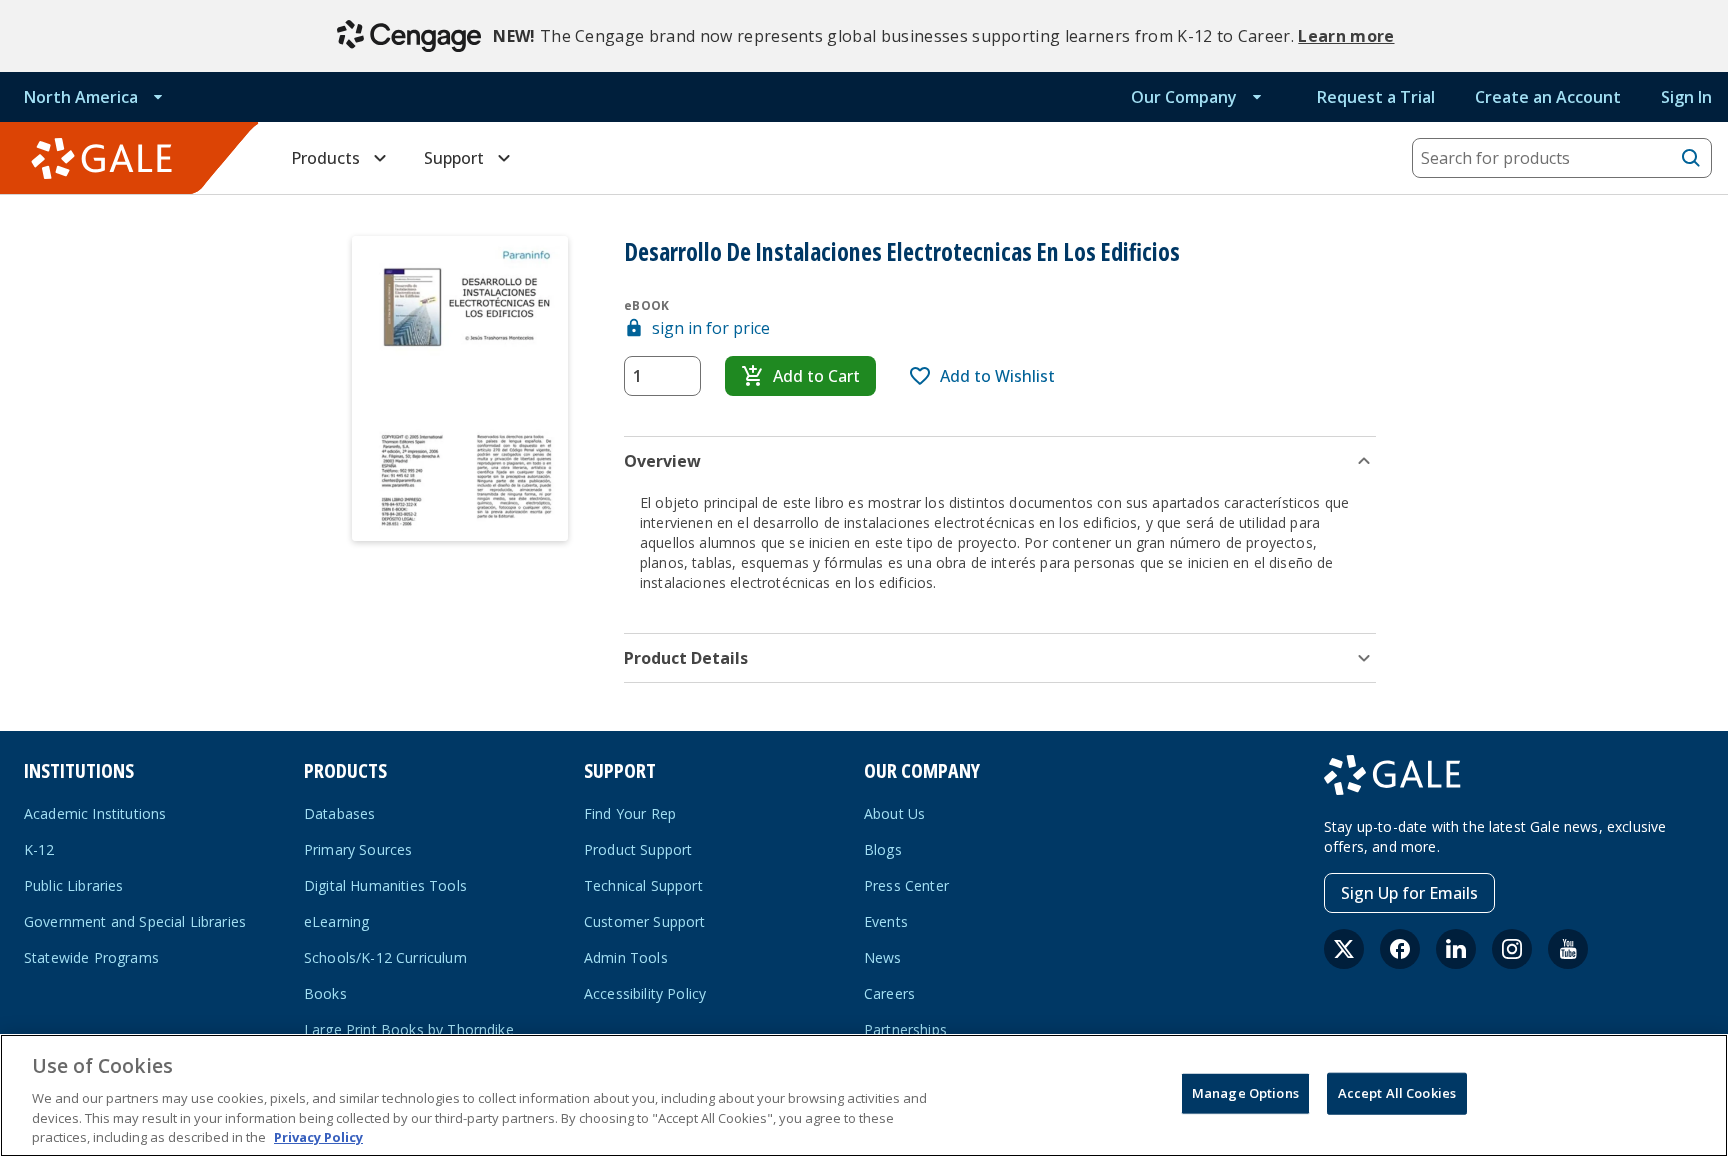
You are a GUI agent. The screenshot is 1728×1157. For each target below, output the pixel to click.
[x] (1344, 949)
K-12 (39, 849)
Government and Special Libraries (135, 921)
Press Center (906, 885)
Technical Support (643, 885)
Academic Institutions (95, 813)
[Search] (1691, 158)
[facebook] (1400, 949)
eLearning (336, 921)
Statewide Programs (91, 957)
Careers (889, 993)
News (883, 957)
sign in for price (711, 328)
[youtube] (1568, 949)
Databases (339, 813)
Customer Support (645, 921)
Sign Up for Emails (1409, 893)
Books (325, 993)
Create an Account (1548, 97)
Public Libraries (74, 885)
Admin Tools (626, 957)
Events (886, 921)
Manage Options (1245, 1093)
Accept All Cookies (1397, 1093)
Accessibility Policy (645, 993)
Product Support (638, 849)
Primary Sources (358, 849)
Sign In (1686, 97)
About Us (894, 813)
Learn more (1346, 36)
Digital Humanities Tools (385, 885)
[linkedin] (1456, 949)
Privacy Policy (318, 1136)
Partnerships (905, 1029)
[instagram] (1512, 949)
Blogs (883, 849)
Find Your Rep (630, 813)
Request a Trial (1376, 97)
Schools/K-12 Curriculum (385, 957)
